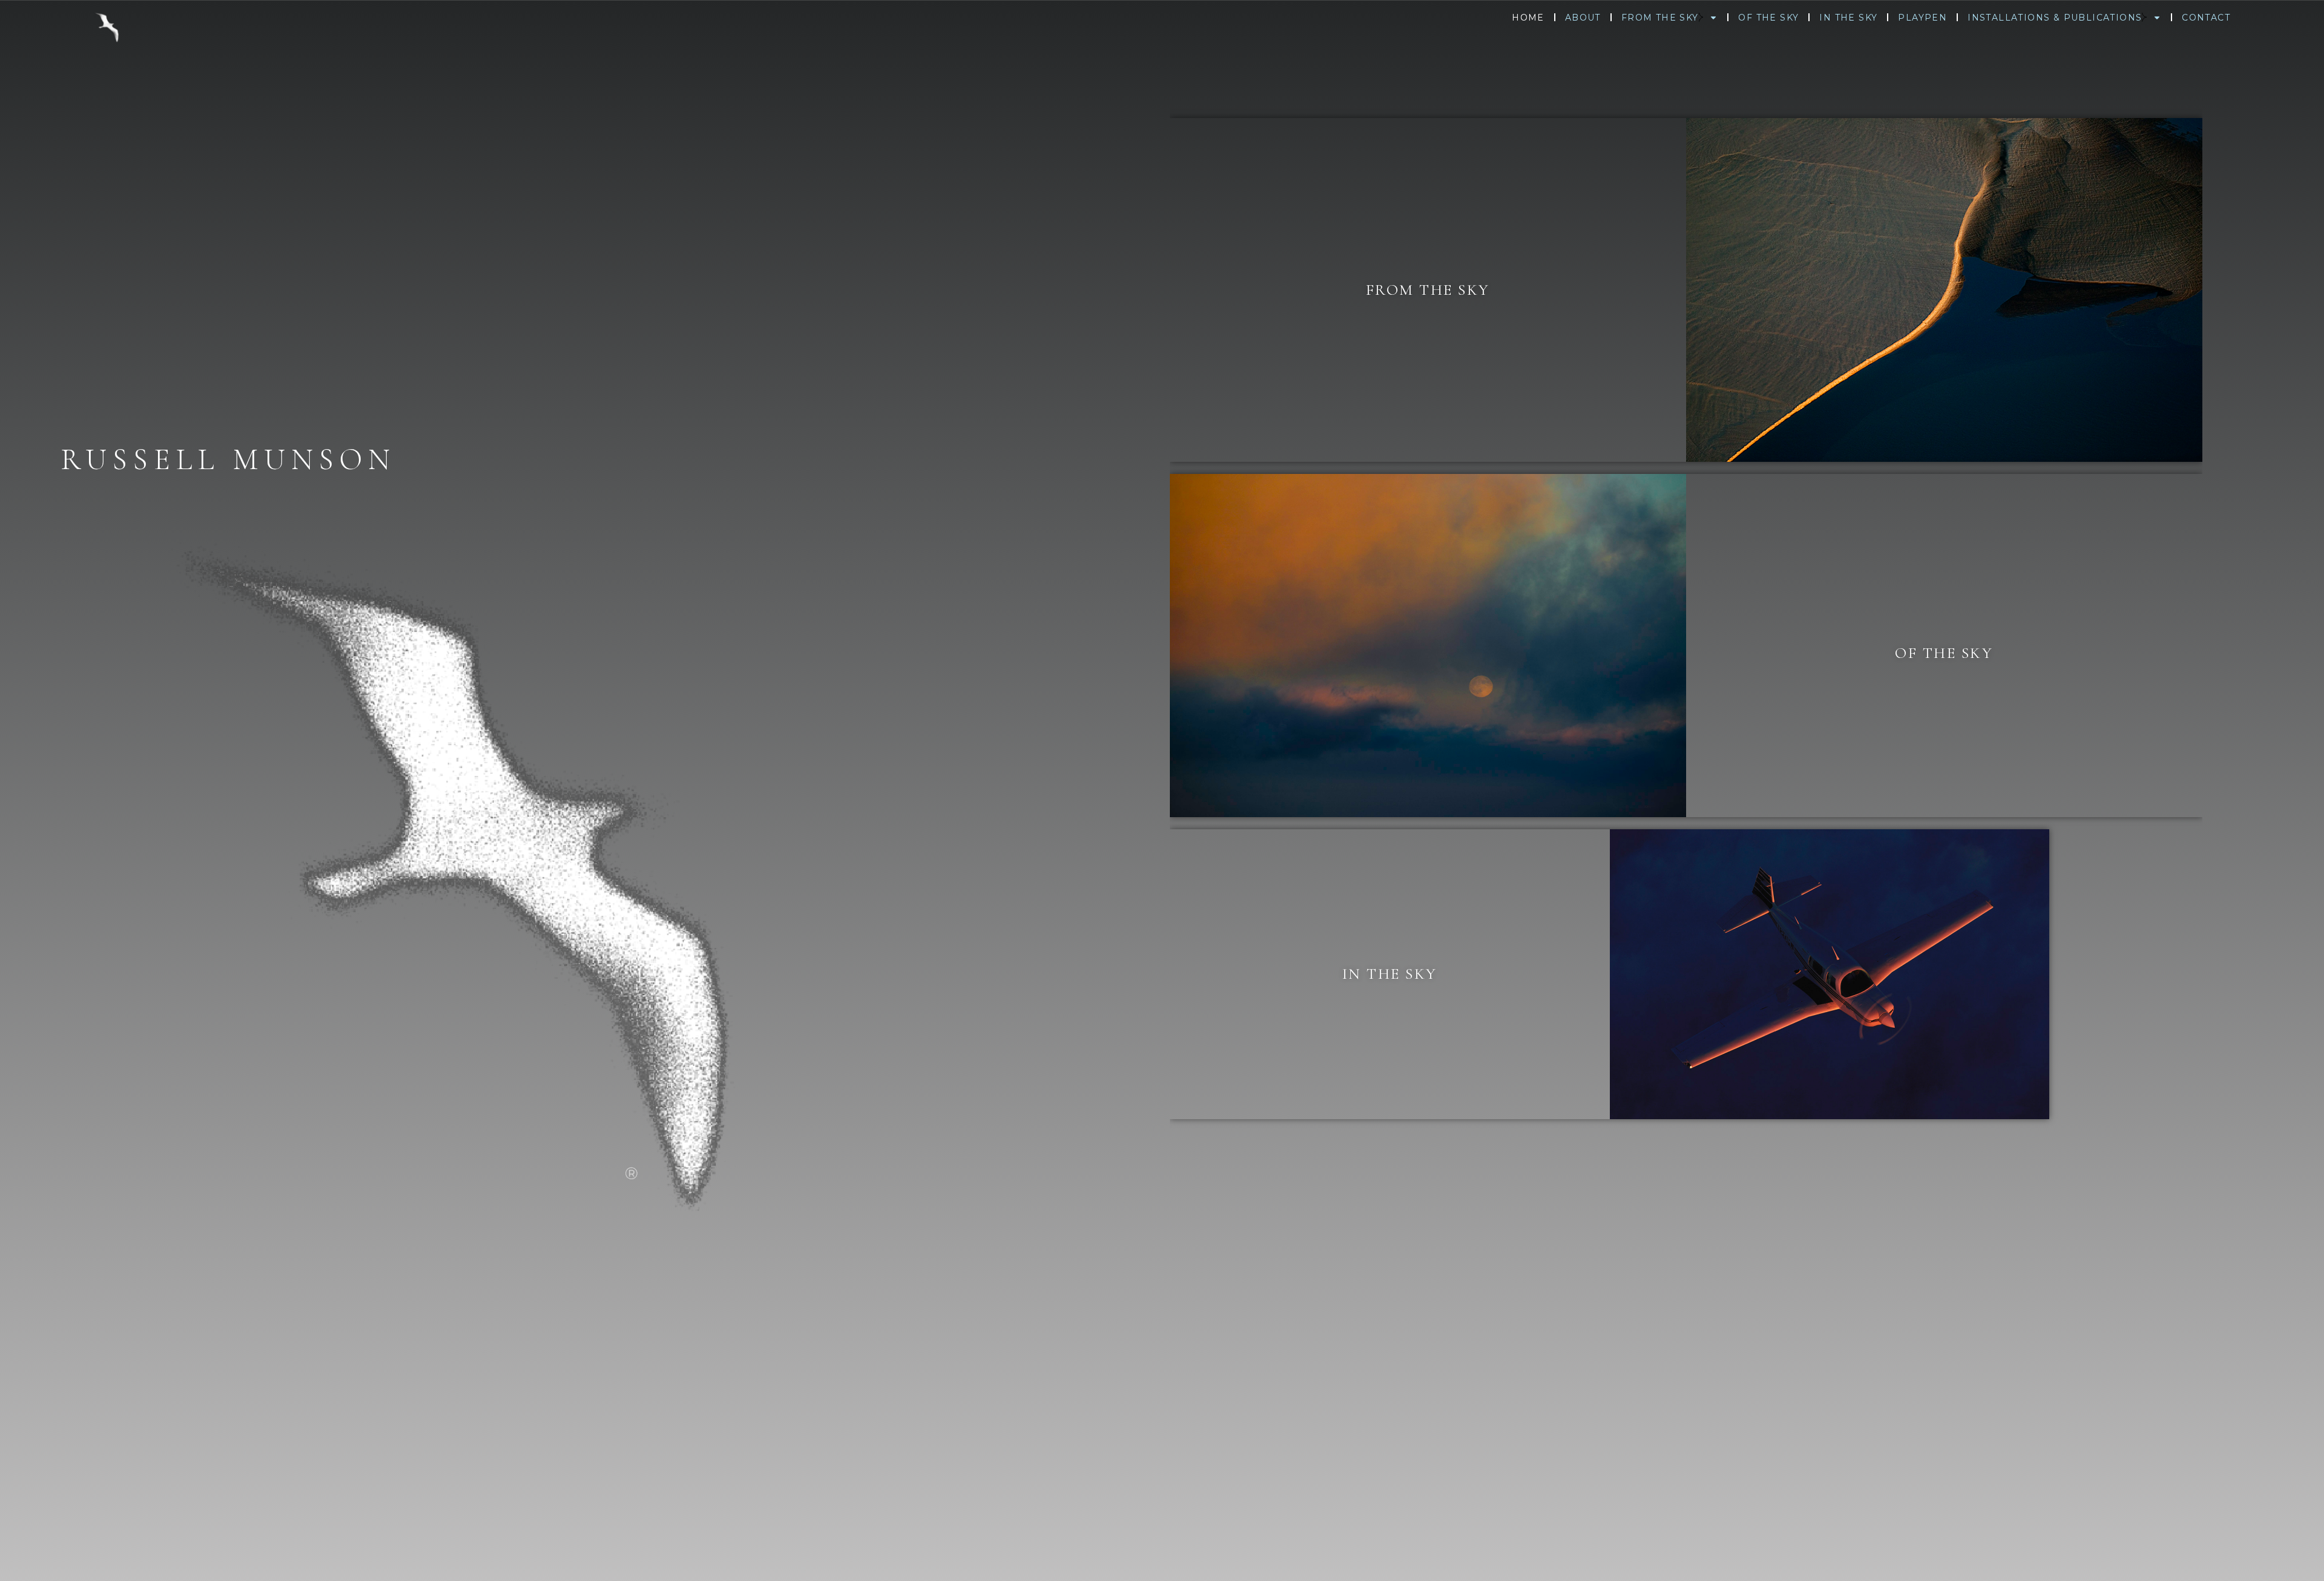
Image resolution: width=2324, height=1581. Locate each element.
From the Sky (1428, 290)
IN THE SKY (1848, 18)
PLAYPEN (1922, 18)
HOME (1528, 18)
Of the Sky (1944, 653)
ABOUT (1583, 18)
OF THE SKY (1768, 18)
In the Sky (1390, 974)
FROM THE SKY (1660, 18)
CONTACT (2206, 18)
